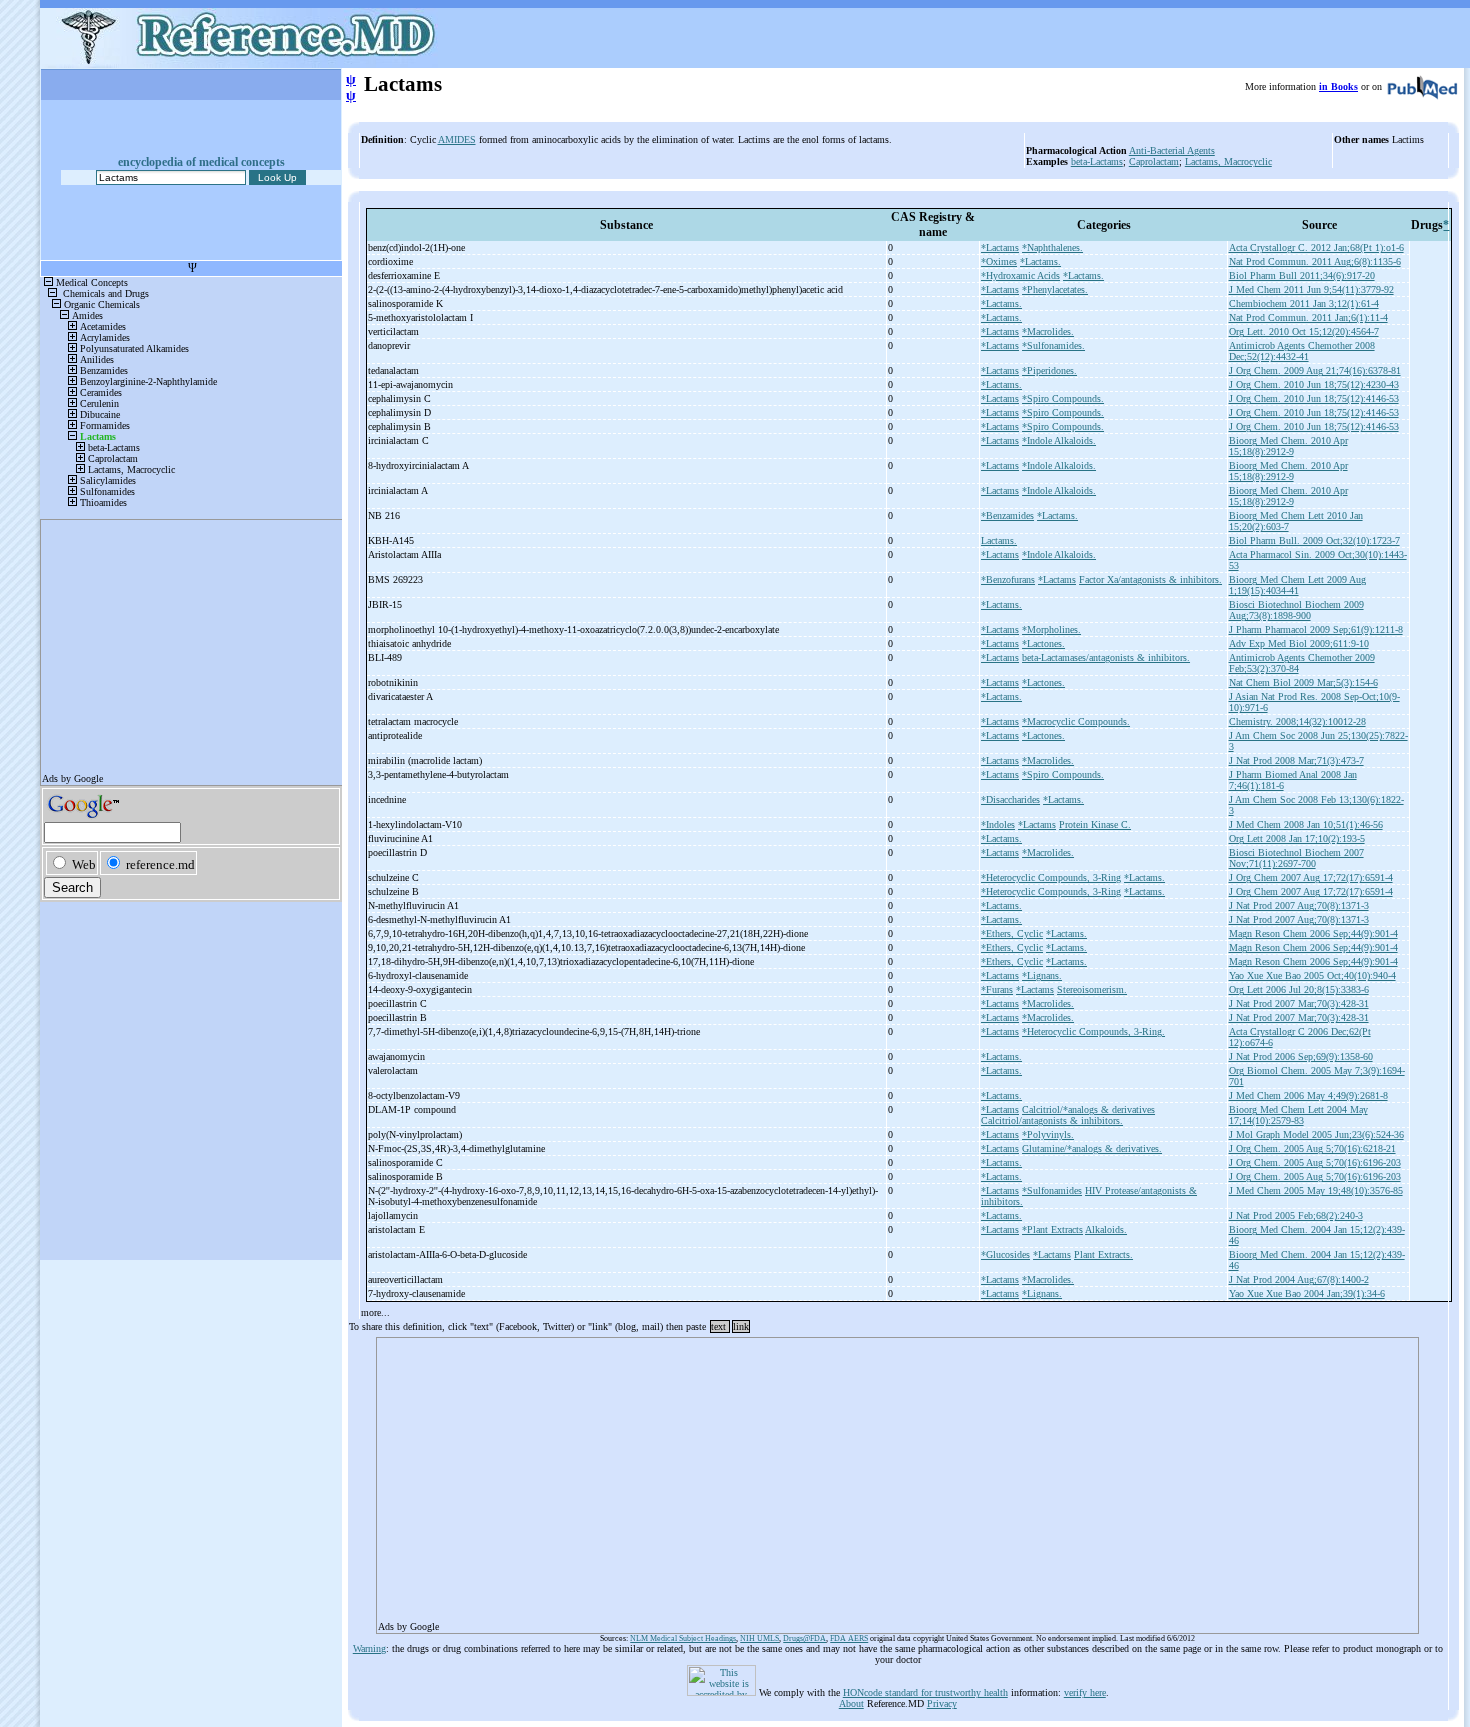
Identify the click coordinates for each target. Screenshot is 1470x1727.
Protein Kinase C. (1095, 824)
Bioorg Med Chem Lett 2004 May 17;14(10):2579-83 (1298, 1115)
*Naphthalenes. (1052, 247)
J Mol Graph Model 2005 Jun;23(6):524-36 (1316, 1134)
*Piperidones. (1049, 370)
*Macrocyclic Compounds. (1076, 721)
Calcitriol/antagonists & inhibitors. (1052, 1120)
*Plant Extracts (1052, 1229)
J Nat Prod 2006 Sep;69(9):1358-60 (1301, 1056)
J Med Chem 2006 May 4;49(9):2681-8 (1308, 1095)
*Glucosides (1005, 1254)
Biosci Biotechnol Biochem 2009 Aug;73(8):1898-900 (1296, 610)
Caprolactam (1154, 161)
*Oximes (999, 261)
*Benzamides (1007, 515)
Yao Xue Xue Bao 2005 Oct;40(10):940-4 (1312, 975)
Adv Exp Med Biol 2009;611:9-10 (1299, 643)
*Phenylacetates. (1055, 289)
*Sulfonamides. (1053, 345)
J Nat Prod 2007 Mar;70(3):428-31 (1299, 1003)
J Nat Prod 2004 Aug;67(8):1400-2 (1299, 1279)
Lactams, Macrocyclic (1228, 161)
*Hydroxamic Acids (1020, 275)
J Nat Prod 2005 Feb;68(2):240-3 (1296, 1215)
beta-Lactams (1097, 161)
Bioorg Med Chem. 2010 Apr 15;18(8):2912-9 (1288, 446)
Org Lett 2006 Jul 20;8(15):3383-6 (1299, 989)
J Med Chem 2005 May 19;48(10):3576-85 (1316, 1190)
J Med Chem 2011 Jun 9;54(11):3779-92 (1311, 289)
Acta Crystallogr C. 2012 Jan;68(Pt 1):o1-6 (1316, 247)
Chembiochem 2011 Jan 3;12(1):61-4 (1304, 303)
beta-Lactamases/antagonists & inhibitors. (1106, 657)
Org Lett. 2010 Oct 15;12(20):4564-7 (1304, 331)
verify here (1085, 1692)
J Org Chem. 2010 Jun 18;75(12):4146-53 (1314, 398)
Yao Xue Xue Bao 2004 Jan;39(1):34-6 (1307, 1293)
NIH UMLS (759, 1638)
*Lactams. (1040, 261)
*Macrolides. (1048, 331)
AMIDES (457, 139)
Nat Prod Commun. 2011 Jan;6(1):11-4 (1308, 317)
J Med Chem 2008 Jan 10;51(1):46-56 (1306, 824)
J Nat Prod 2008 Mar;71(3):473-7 (1296, 760)
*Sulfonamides (1052, 1190)
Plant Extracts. (1103, 1254)
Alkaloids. (1106, 1229)
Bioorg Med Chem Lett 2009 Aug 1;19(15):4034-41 (1297, 585)
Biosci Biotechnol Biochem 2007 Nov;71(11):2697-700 (1296, 858)
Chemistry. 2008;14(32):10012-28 (1297, 721)
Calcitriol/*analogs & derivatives (1088, 1109)
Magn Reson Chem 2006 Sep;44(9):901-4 (1313, 933)
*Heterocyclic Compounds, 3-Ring (1051, 877)
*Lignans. (1042, 975)
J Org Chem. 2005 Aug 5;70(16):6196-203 (1315, 1162)
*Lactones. (1043, 643)
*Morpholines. (1051, 629)
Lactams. (999, 540)
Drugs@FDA (804, 1638)
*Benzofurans (1008, 579)
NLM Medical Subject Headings (683, 1638)
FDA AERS (849, 1638)
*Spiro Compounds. (1063, 398)
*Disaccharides (1010, 799)
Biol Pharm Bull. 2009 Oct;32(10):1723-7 (1314, 540)
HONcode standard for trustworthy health (925, 1692)
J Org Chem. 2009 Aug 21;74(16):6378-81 (1315, 370)
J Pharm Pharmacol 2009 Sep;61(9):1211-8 (1316, 629)
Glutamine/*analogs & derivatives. (1092, 1148)
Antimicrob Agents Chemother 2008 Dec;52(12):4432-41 (1302, 351)
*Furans (997, 989)
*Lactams (1000, 247)
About (851, 1703)
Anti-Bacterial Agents (1172, 150)
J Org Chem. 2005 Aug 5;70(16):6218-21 (1312, 1148)
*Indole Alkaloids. (1059, 440)
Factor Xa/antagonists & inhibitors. (1150, 579)
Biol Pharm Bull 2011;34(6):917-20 (1302, 275)
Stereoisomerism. (1092, 989)
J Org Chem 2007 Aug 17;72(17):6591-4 (1311, 877)
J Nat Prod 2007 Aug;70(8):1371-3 (1299, 905)
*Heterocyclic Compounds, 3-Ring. (1093, 1031)
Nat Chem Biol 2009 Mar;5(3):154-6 (1303, 682)
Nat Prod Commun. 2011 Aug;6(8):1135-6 (1315, 261)
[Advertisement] (897, 1479)
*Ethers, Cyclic (1012, 933)
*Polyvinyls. (1048, 1134)
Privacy (942, 1703)
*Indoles (998, 824)
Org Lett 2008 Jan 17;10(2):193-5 (1297, 838)
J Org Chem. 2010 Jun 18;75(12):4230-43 (1314, 384)
